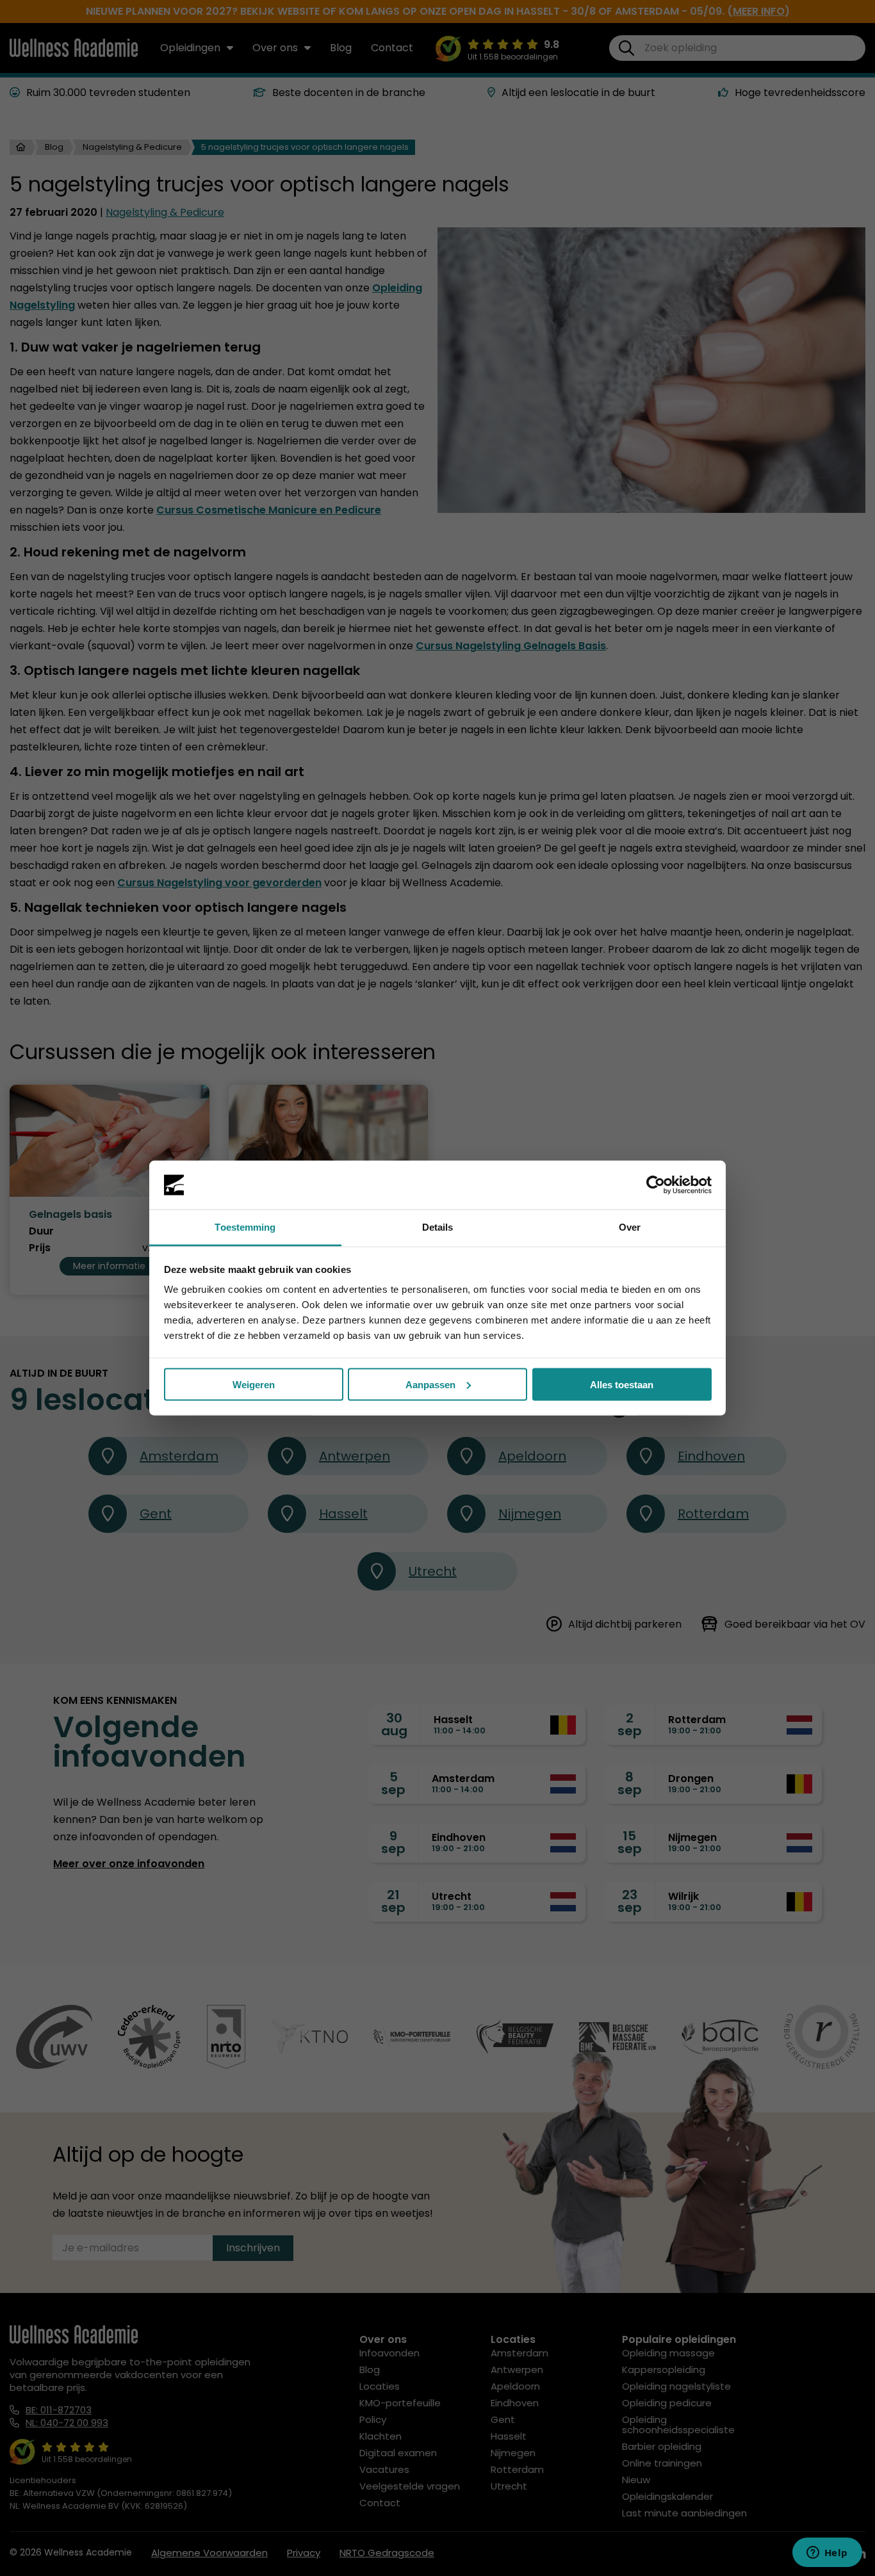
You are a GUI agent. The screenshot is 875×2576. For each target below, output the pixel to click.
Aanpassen (430, 1384)
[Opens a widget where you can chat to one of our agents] (827, 2554)
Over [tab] (630, 1227)
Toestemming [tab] (245, 1227)
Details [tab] (438, 1227)
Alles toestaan (622, 1384)
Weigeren (254, 1384)
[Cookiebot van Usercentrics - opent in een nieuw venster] (656, 1185)
